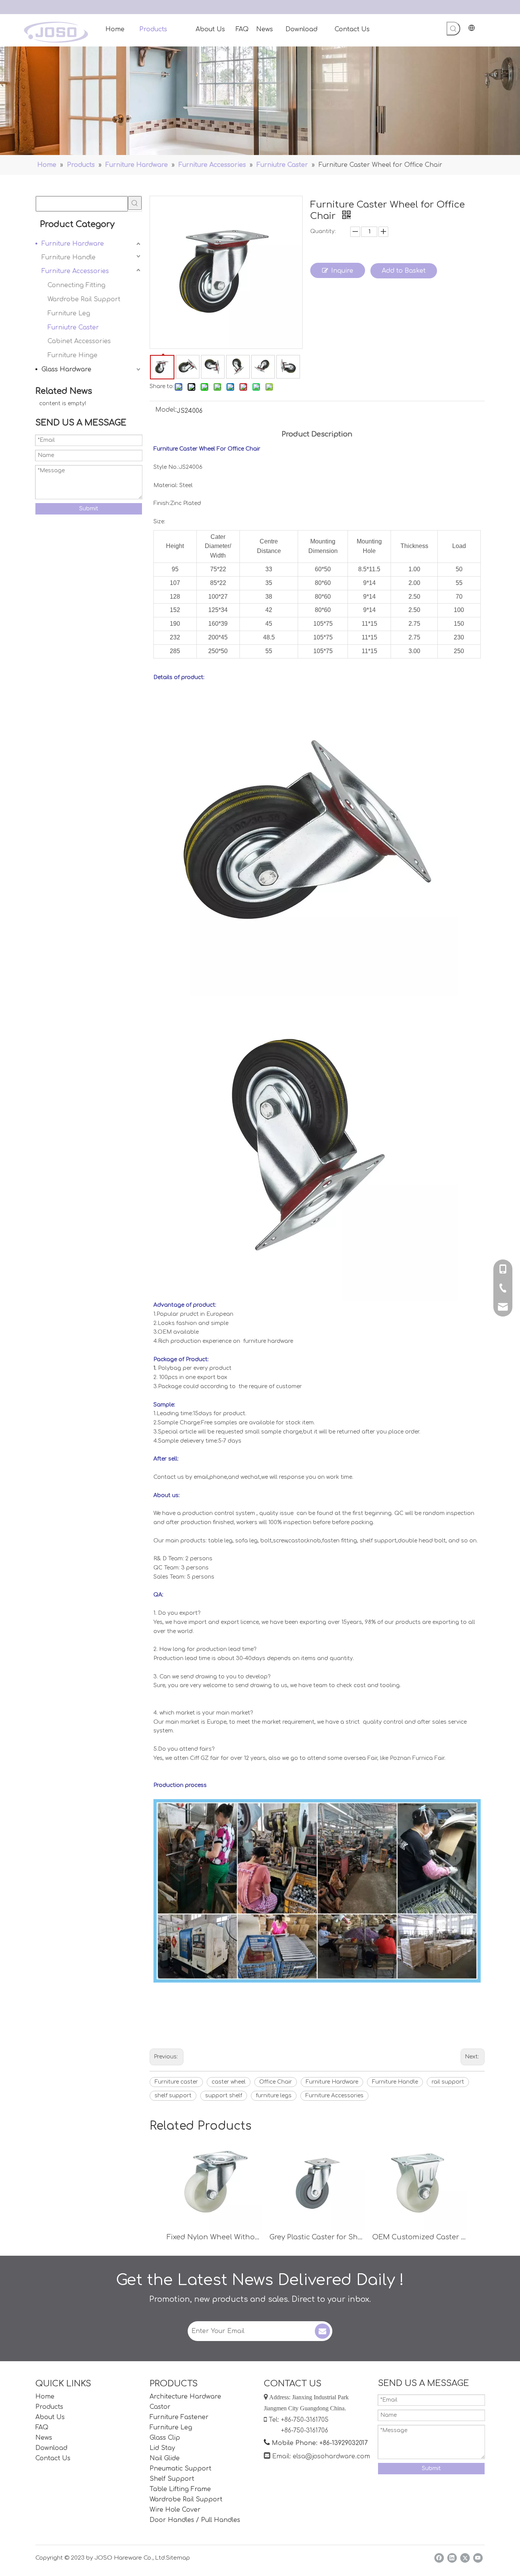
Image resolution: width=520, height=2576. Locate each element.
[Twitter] (465, 2558)
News (44, 2438)
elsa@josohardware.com (331, 2456)
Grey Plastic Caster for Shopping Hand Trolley (317, 2237)
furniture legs (274, 2096)
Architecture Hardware (185, 2397)
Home (45, 2397)
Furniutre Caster (73, 328)
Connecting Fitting (77, 285)
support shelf (224, 2096)
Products (49, 2407)
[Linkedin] (452, 2558)
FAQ (42, 2427)
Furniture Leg (69, 313)
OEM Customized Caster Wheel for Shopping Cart (420, 2237)
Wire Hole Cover (175, 2510)
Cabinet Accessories (79, 341)
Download (51, 2448)
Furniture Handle (69, 257)
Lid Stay (162, 2448)
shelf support (173, 2096)
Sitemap (178, 2558)
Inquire (342, 271)
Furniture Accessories (75, 271)
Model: (166, 410)
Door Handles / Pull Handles (195, 2520)
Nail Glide (165, 2458)
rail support (448, 2082)
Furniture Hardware (73, 244)
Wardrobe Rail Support (84, 299)
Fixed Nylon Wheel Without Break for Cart (214, 2237)
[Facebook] (439, 2558)
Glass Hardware (66, 369)
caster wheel (229, 2082)
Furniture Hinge (73, 355)
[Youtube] (478, 2558)
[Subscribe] (322, 2331)
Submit (89, 509)
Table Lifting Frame (180, 2489)
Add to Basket (404, 271)
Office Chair (276, 2082)
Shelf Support (172, 2479)
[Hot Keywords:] (453, 29)
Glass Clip (165, 2438)
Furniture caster (176, 2082)
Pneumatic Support (180, 2469)
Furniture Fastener (179, 2417)
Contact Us (53, 2458)
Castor (160, 2407)
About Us (50, 2417)
